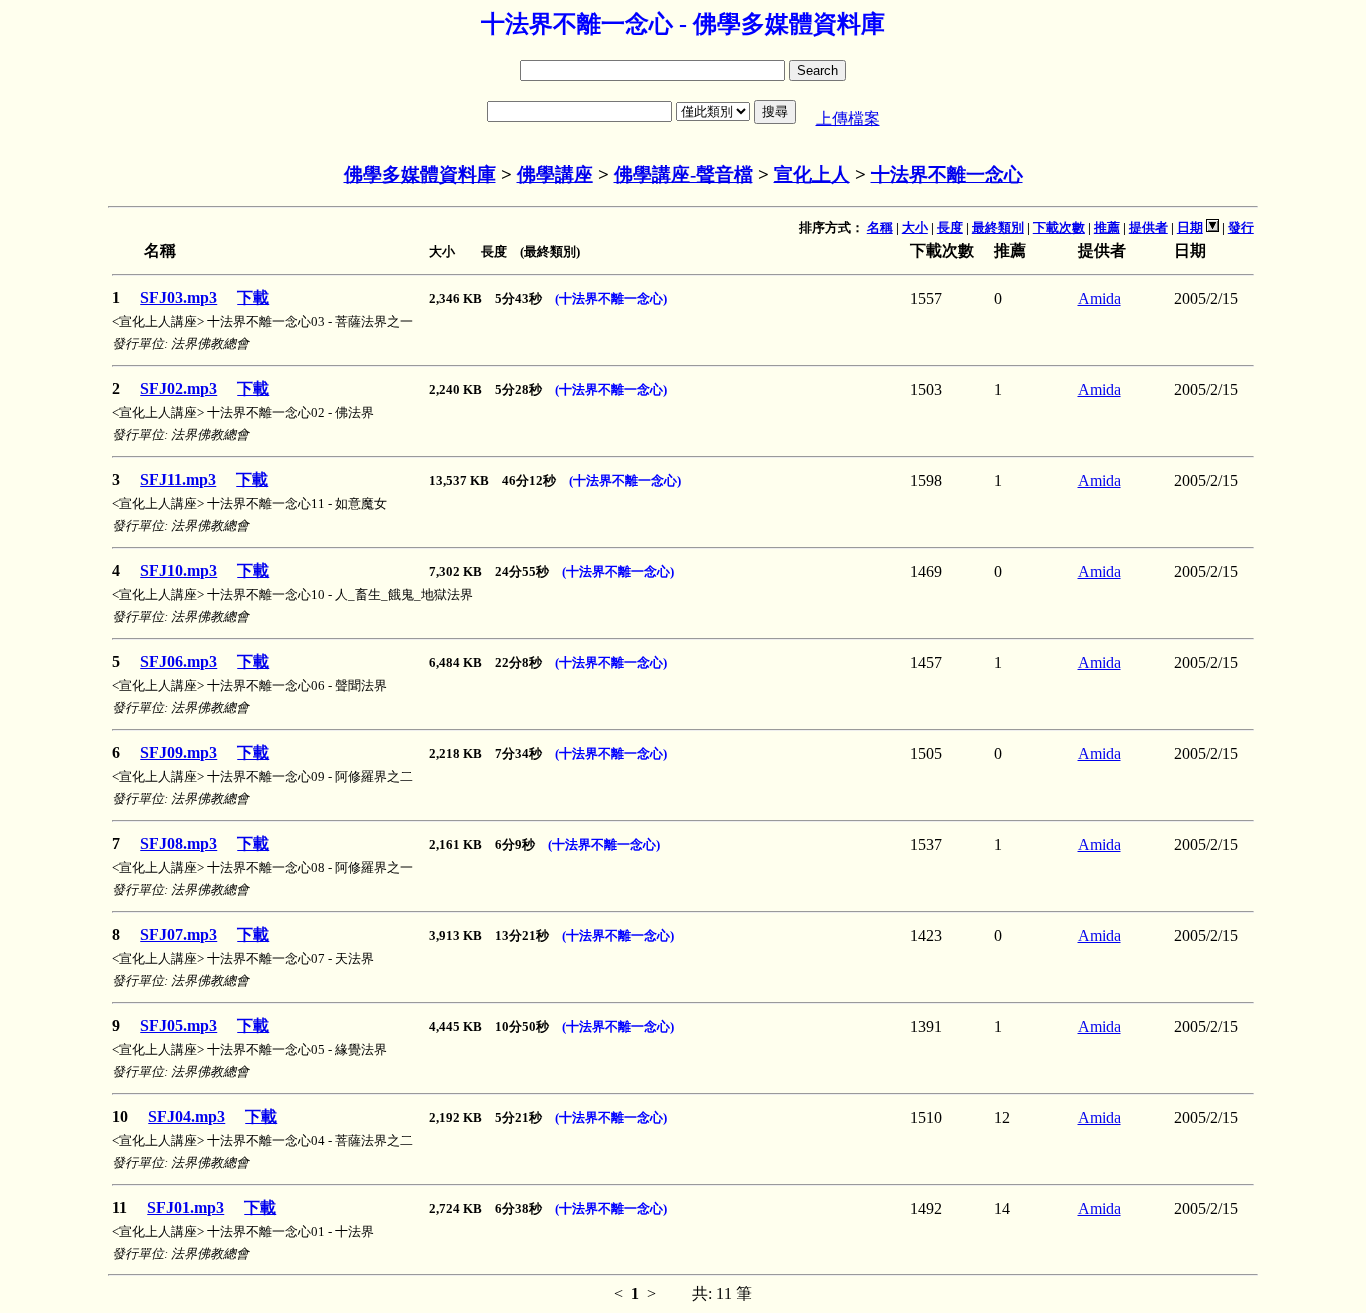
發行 (1241, 227)
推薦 (1107, 227)
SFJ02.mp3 (178, 388)
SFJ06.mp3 (178, 661)
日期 (1190, 227)
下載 (253, 297)
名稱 (880, 227)
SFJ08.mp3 (178, 843)
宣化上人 (812, 174)
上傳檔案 (848, 118)
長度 (950, 227)
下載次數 (1059, 227)
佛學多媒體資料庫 (420, 174)
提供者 (1148, 227)
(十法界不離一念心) (611, 298)
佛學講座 (555, 174)
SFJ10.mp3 (178, 570)
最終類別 (998, 227)
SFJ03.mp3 (178, 297)
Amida (1099, 298)
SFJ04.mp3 (186, 1116)
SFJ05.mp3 (178, 1025)
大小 (915, 227)
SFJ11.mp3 (178, 479)
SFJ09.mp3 (178, 752)
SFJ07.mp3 (178, 934)
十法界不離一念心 (947, 174)
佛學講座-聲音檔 (683, 174)
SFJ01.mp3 (185, 1207)
